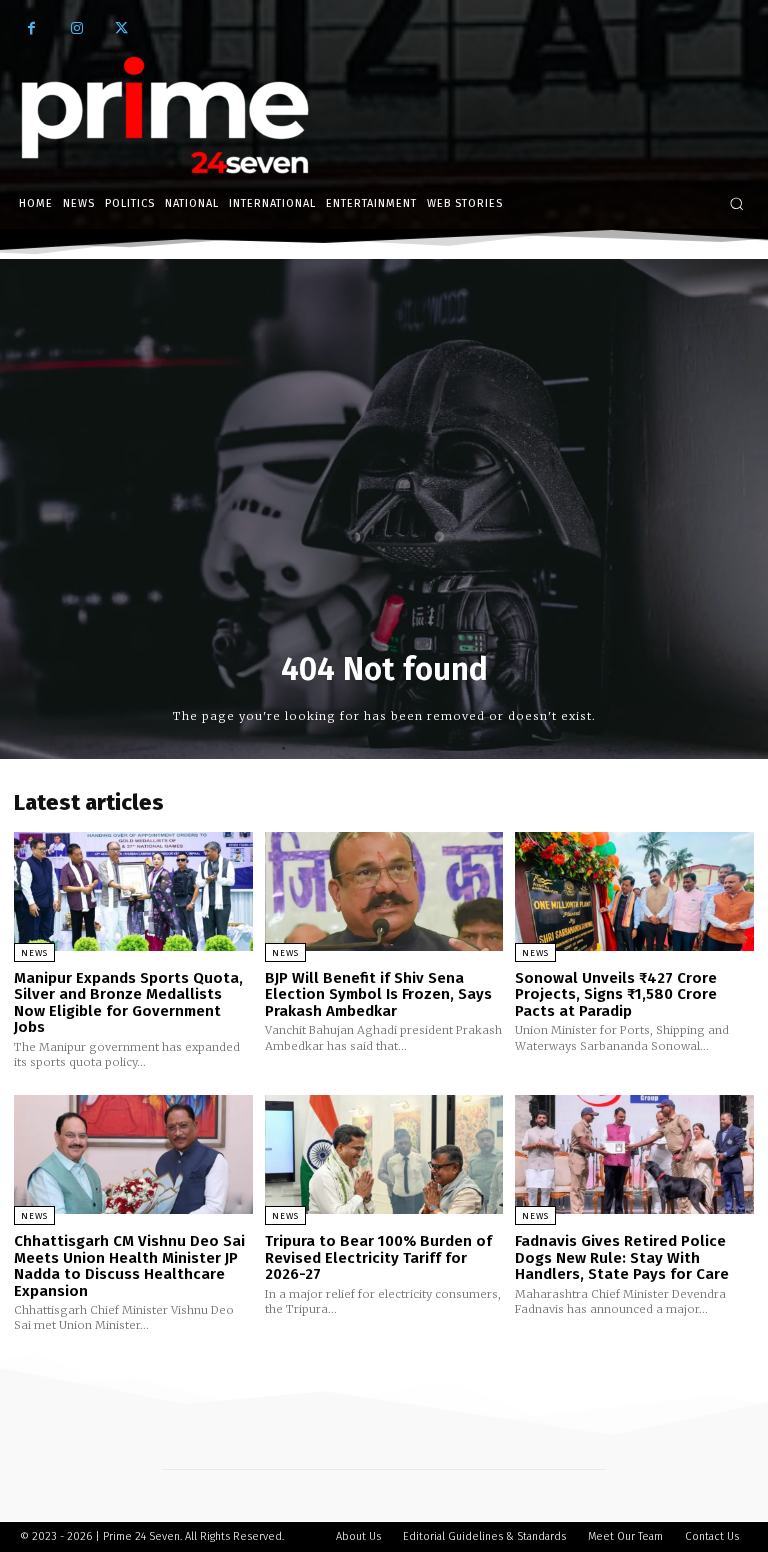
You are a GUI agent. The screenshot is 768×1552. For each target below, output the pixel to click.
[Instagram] (76, 28)
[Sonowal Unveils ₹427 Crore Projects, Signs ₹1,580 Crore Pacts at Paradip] (634, 891)
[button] (736, 203)
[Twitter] (121, 28)
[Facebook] (31, 28)
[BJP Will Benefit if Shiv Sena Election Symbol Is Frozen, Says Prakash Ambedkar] (384, 891)
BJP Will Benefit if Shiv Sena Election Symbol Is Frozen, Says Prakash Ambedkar (378, 994)
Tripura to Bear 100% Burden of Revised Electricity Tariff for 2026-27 (378, 1257)
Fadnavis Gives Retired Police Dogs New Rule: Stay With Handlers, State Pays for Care (622, 1257)
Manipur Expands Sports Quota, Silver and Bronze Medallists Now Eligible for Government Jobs (128, 1003)
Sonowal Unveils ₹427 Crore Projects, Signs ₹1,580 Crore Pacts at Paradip (616, 994)
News (34, 953)
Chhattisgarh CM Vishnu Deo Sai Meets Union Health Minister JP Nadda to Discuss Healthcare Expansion (129, 1266)
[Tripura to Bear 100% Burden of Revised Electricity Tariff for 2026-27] (384, 1154)
